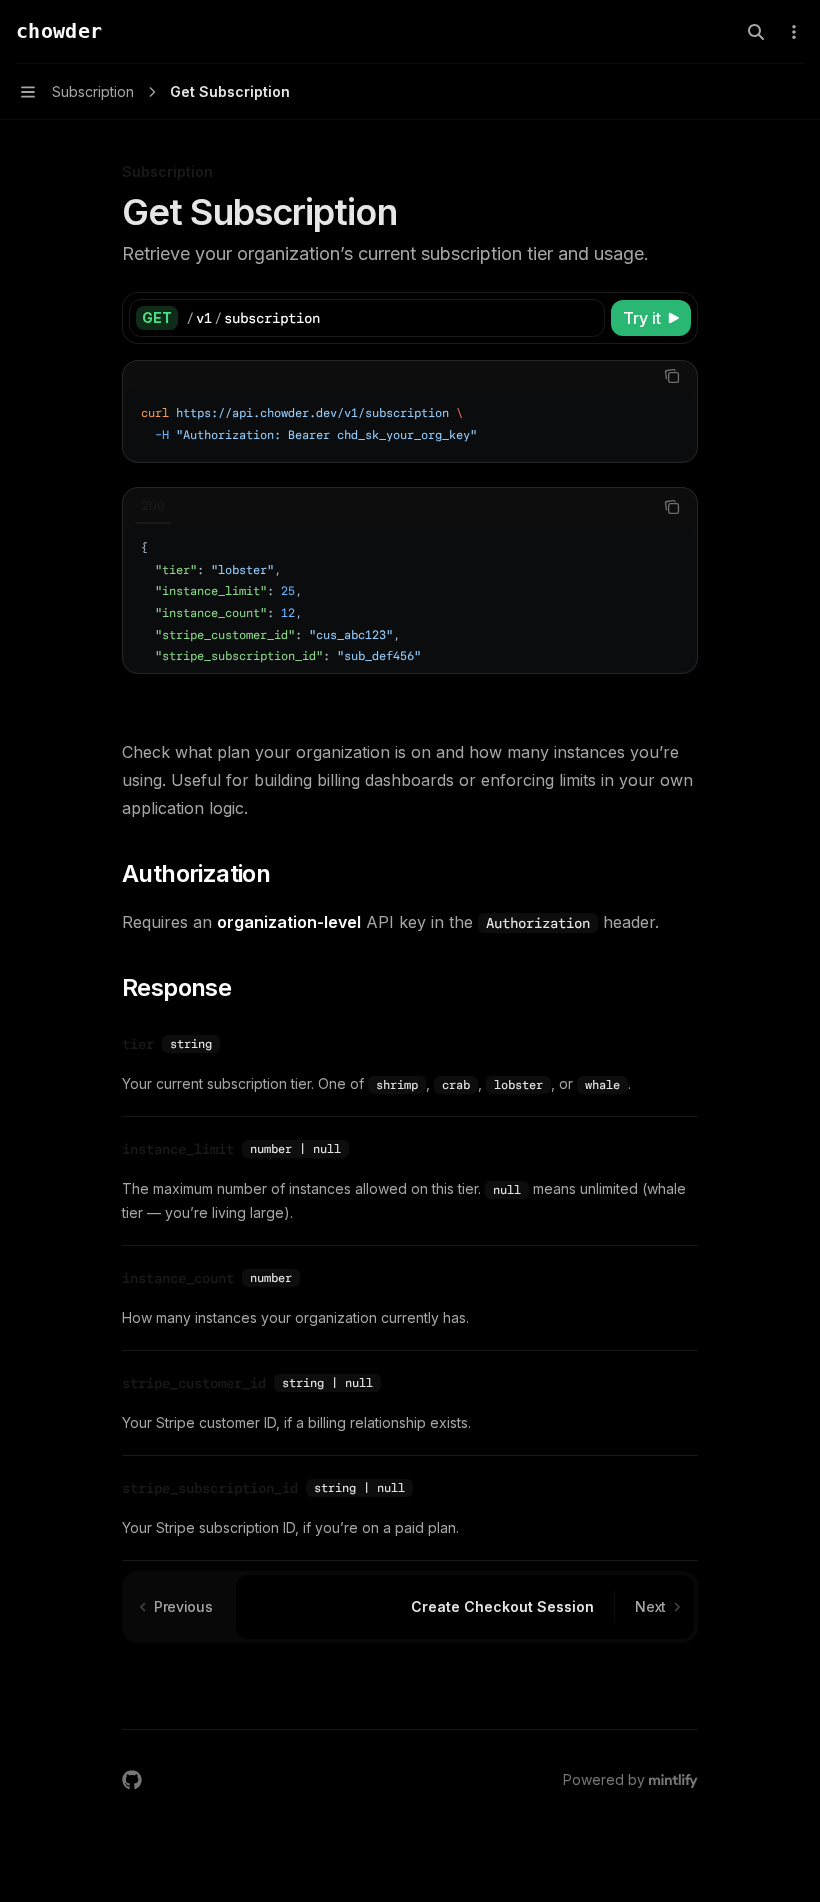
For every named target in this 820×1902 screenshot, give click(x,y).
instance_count (178, 1278)
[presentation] (410, 597)
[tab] (153, 506)
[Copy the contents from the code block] (672, 376)
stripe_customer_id (194, 1383)
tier (138, 1044)
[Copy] (586, 318)
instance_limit (178, 1149)
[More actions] (794, 32)
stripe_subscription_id (210, 1488)
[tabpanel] (410, 424)
